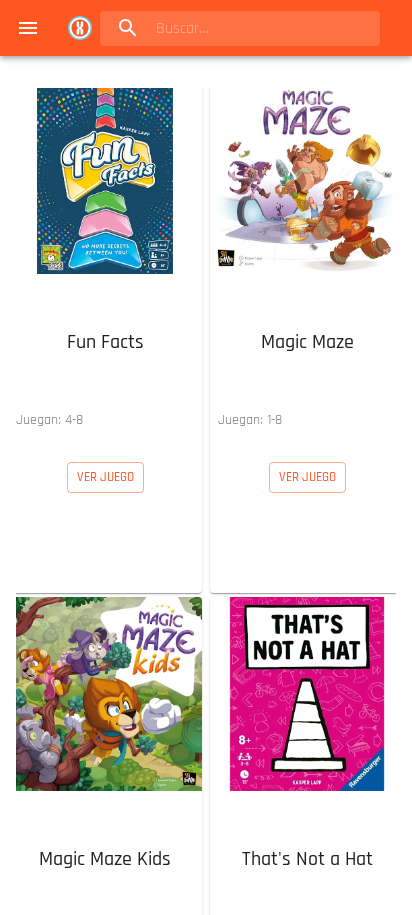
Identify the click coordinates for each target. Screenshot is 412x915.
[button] (105, 259)
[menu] (28, 28)
